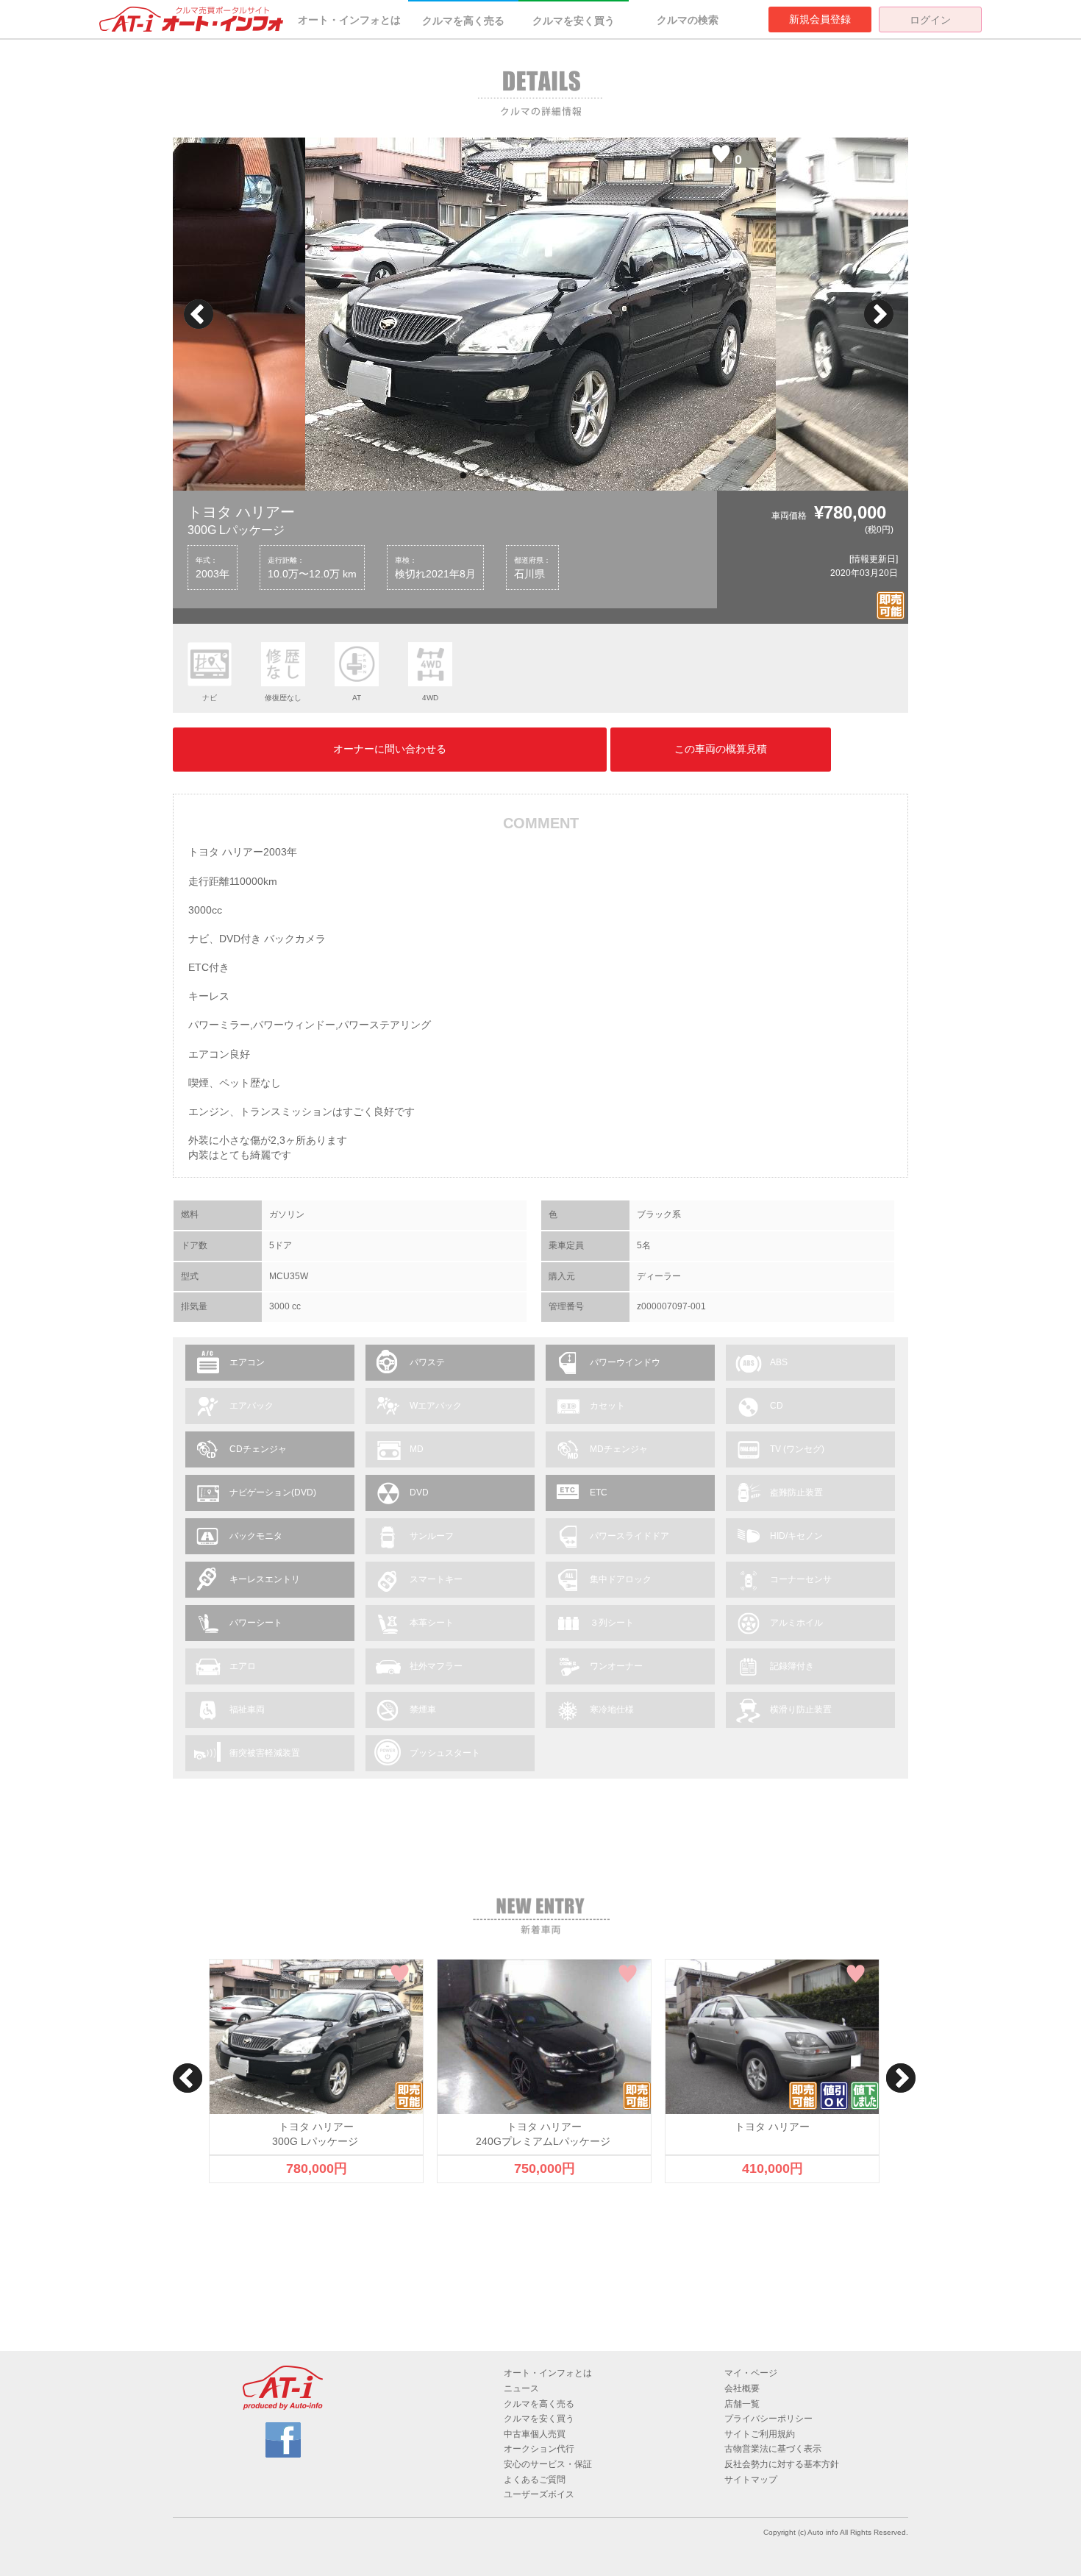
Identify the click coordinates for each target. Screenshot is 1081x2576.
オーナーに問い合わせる (390, 749)
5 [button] (552, 476)
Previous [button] (199, 314)
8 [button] (618, 476)
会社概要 (742, 2388)
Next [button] (879, 314)
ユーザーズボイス (539, 2494)
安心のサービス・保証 (548, 2464)
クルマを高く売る (463, 21)
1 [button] (463, 476)
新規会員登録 (820, 19)
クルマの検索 (688, 20)
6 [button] (574, 476)
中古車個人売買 (535, 2434)
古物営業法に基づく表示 (773, 2449)
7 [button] (596, 476)
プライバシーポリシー (768, 2419)
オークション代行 (539, 2449)
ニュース (521, 2388)
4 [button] (529, 476)
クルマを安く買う (574, 21)
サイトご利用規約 (760, 2434)
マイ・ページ (751, 2373)
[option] (540, 314)
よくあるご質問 (535, 2480)
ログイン (930, 20)
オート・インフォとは (349, 20)
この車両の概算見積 (721, 749)
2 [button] (485, 476)
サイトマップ (751, 2480)
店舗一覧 (742, 2404)
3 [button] (507, 476)
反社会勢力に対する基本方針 (782, 2464)
